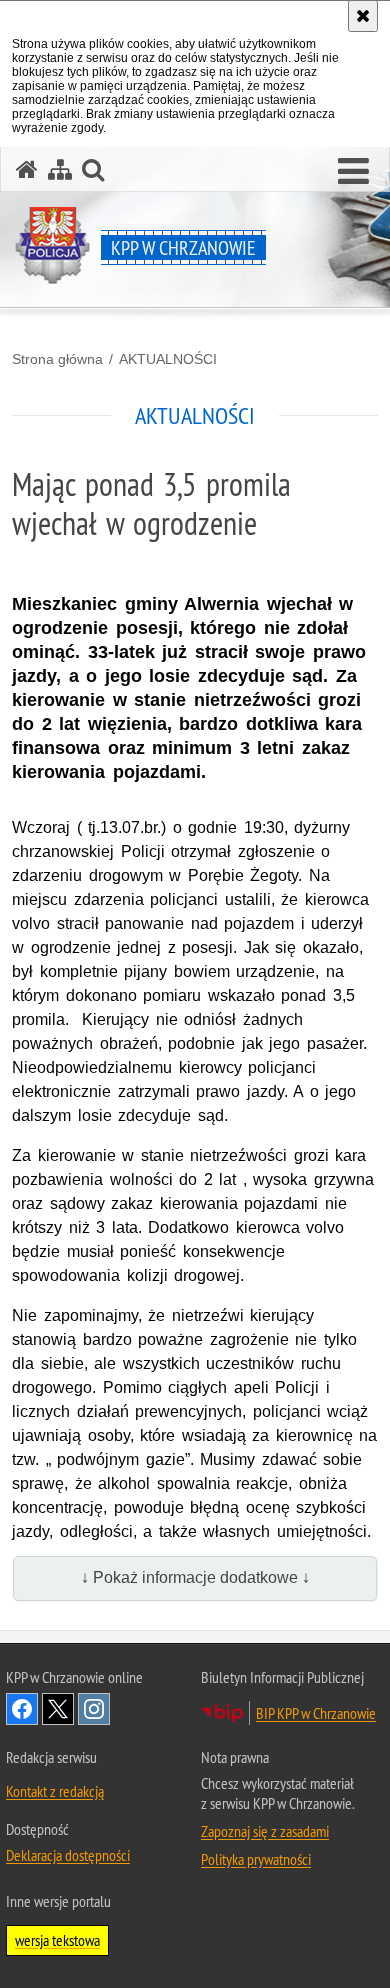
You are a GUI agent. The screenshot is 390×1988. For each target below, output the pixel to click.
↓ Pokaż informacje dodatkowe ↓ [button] (195, 1577)
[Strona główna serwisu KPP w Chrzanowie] (27, 169)
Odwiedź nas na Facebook (22, 1709)
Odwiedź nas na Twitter (58, 1709)
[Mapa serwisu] (60, 169)
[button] (353, 172)
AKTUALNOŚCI (168, 359)
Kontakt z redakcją (55, 1791)
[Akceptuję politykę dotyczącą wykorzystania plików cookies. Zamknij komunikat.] (363, 16)
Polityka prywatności (256, 1859)
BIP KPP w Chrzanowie (316, 1713)
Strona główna (57, 359)
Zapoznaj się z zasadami (265, 1831)
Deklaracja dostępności (68, 1855)
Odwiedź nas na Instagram (94, 1709)
